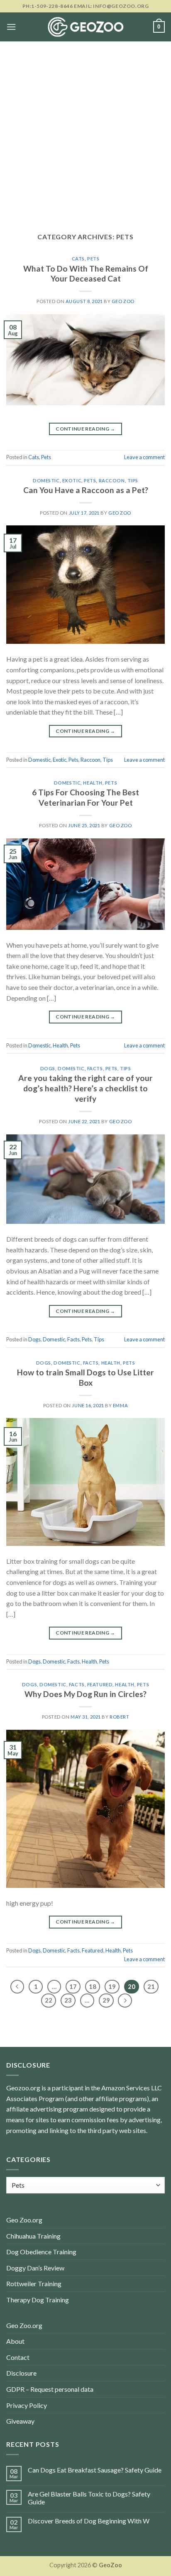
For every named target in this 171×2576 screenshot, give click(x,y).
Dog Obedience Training (41, 2252)
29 (106, 2000)
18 (93, 1986)
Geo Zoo (123, 301)
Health (93, 783)
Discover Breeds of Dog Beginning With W (89, 2521)
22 (49, 2000)
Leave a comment (144, 457)
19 (112, 1986)
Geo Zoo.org (24, 2220)
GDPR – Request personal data (50, 2389)
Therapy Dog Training (38, 2300)
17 (73, 1986)
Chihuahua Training (33, 2236)
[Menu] (11, 27)
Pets (93, 259)
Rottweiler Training (34, 2283)
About (15, 2341)
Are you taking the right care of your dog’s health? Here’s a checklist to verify (85, 1088)
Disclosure (21, 2373)
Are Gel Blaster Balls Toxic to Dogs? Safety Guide (89, 2498)
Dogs (48, 1068)
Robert (119, 1717)
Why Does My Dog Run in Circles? (85, 1694)
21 (151, 1986)
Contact (18, 2357)
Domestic (46, 480)
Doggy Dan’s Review (35, 2268)
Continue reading (85, 429)
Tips (133, 480)
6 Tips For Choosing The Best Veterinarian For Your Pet (85, 797)
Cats (78, 259)
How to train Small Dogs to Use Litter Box (85, 1377)
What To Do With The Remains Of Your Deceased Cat (86, 274)
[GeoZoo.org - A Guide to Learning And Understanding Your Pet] (85, 27)
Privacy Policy (27, 2405)
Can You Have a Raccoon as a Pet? (86, 490)
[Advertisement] (85, 131)
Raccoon (112, 480)
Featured (100, 1684)
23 (68, 2000)
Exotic (72, 480)
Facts (95, 1068)
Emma (120, 1405)
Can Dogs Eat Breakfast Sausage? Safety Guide (95, 2470)
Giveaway (20, 2421)
